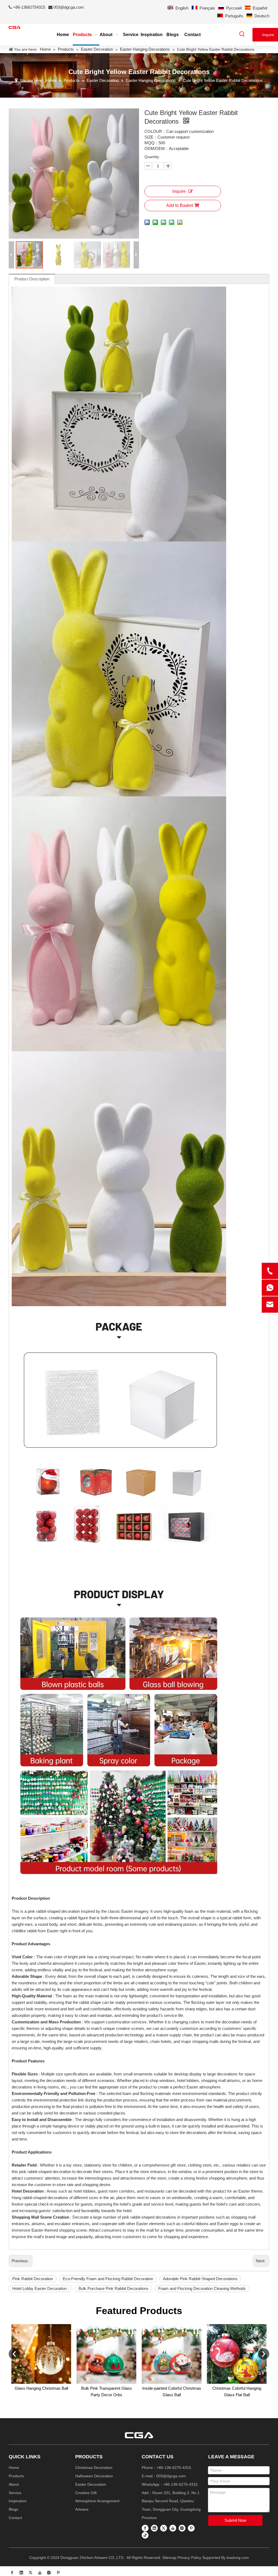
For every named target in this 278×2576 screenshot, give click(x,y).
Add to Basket (180, 205)
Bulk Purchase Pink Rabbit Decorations (113, 2288)
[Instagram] (182, 2528)
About (14, 2484)
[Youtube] (173, 2528)
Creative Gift (86, 2493)
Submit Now (235, 2520)
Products (16, 2476)
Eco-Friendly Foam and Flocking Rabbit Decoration (108, 2279)
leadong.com (238, 2558)
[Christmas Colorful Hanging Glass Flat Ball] (108, 2354)
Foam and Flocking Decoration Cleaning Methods (202, 2288)
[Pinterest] (191, 2528)
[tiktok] (145, 2535)
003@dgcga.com (69, 7)
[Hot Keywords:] (242, 34)
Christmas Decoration (94, 2468)
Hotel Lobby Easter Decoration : (40, 2288)
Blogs (13, 2509)
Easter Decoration (91, 2484)
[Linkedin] (154, 2528)
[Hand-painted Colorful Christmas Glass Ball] (173, 2354)
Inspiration (18, 2501)
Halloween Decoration (94, 2476)
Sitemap (169, 2558)
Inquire (179, 191)
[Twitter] (164, 2528)
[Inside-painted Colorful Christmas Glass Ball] (43, 2354)
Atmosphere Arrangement (97, 2501)
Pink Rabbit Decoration (33, 2279)
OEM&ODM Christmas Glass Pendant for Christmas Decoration (238, 2395)
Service (15, 2493)
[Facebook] (145, 2528)
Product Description (32, 279)
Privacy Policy (189, 2558)
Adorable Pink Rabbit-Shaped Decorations (200, 2279)
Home (14, 2468)
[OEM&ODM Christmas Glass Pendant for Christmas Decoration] (238, 2354)
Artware (82, 2509)
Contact (15, 2518)
